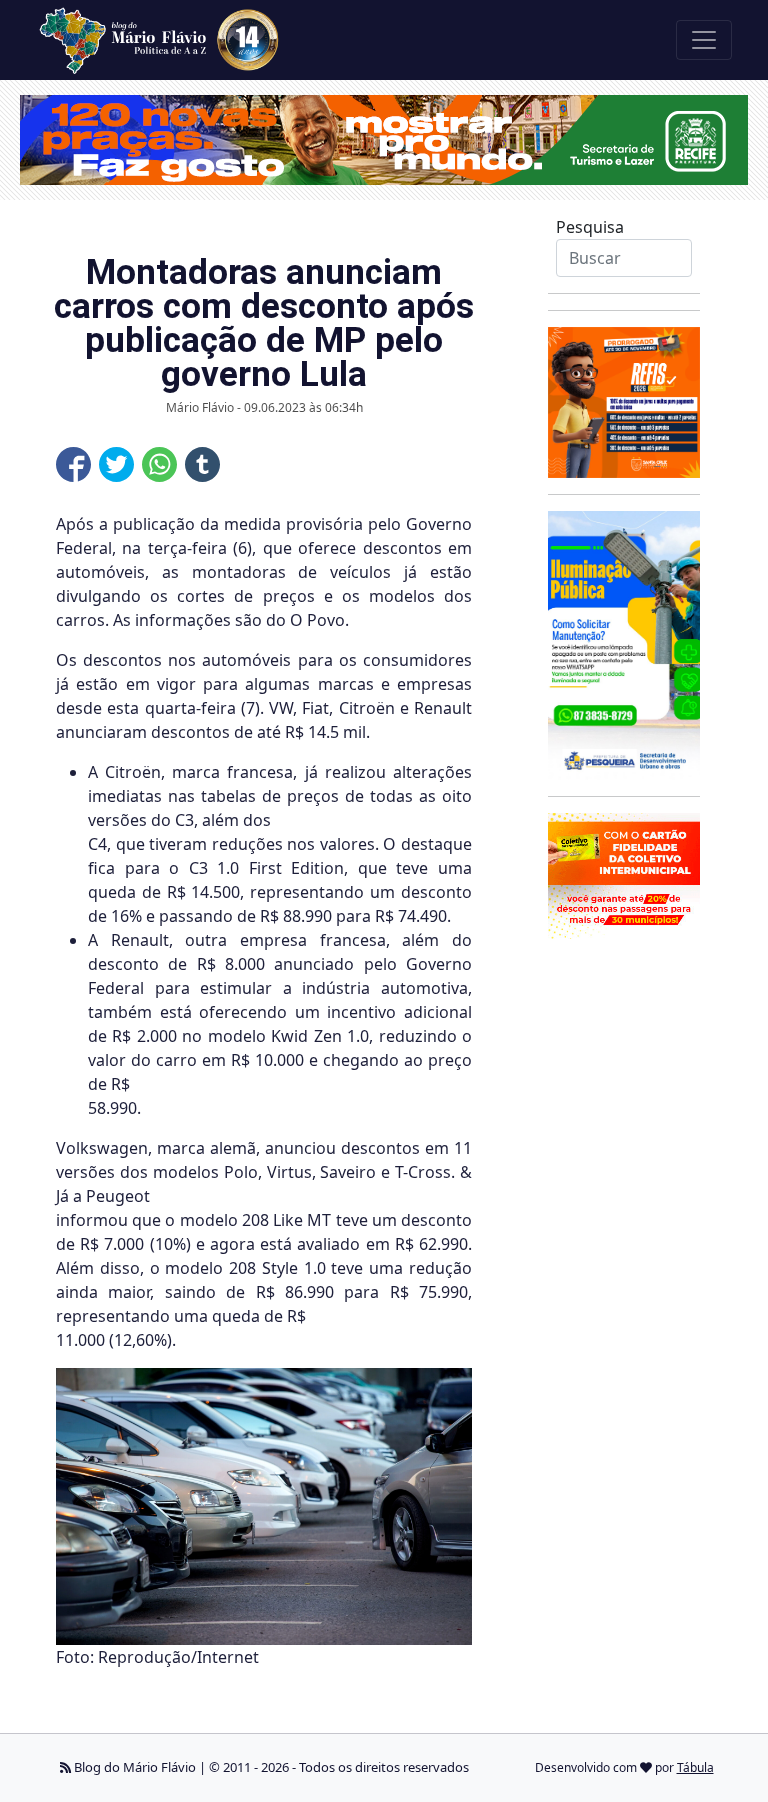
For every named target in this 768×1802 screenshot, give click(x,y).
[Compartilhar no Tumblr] (202, 464)
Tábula (695, 1767)
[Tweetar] (116, 464)
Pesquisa (590, 227)
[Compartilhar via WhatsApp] (159, 464)
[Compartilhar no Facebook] (73, 464)
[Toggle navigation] (704, 40)
